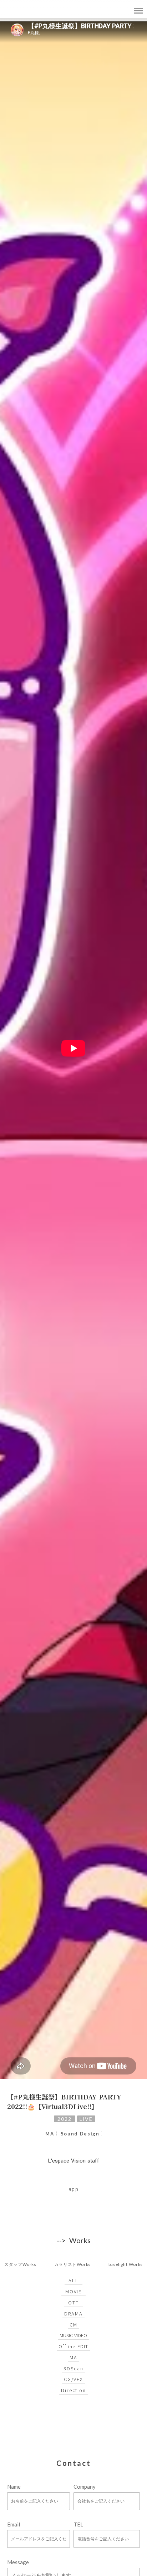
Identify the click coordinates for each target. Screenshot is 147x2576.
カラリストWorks (72, 2264)
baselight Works (126, 2264)
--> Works (74, 2240)
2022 (64, 2119)
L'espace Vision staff (74, 2161)
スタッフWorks (20, 2264)
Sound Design (80, 2133)
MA (50, 2133)
